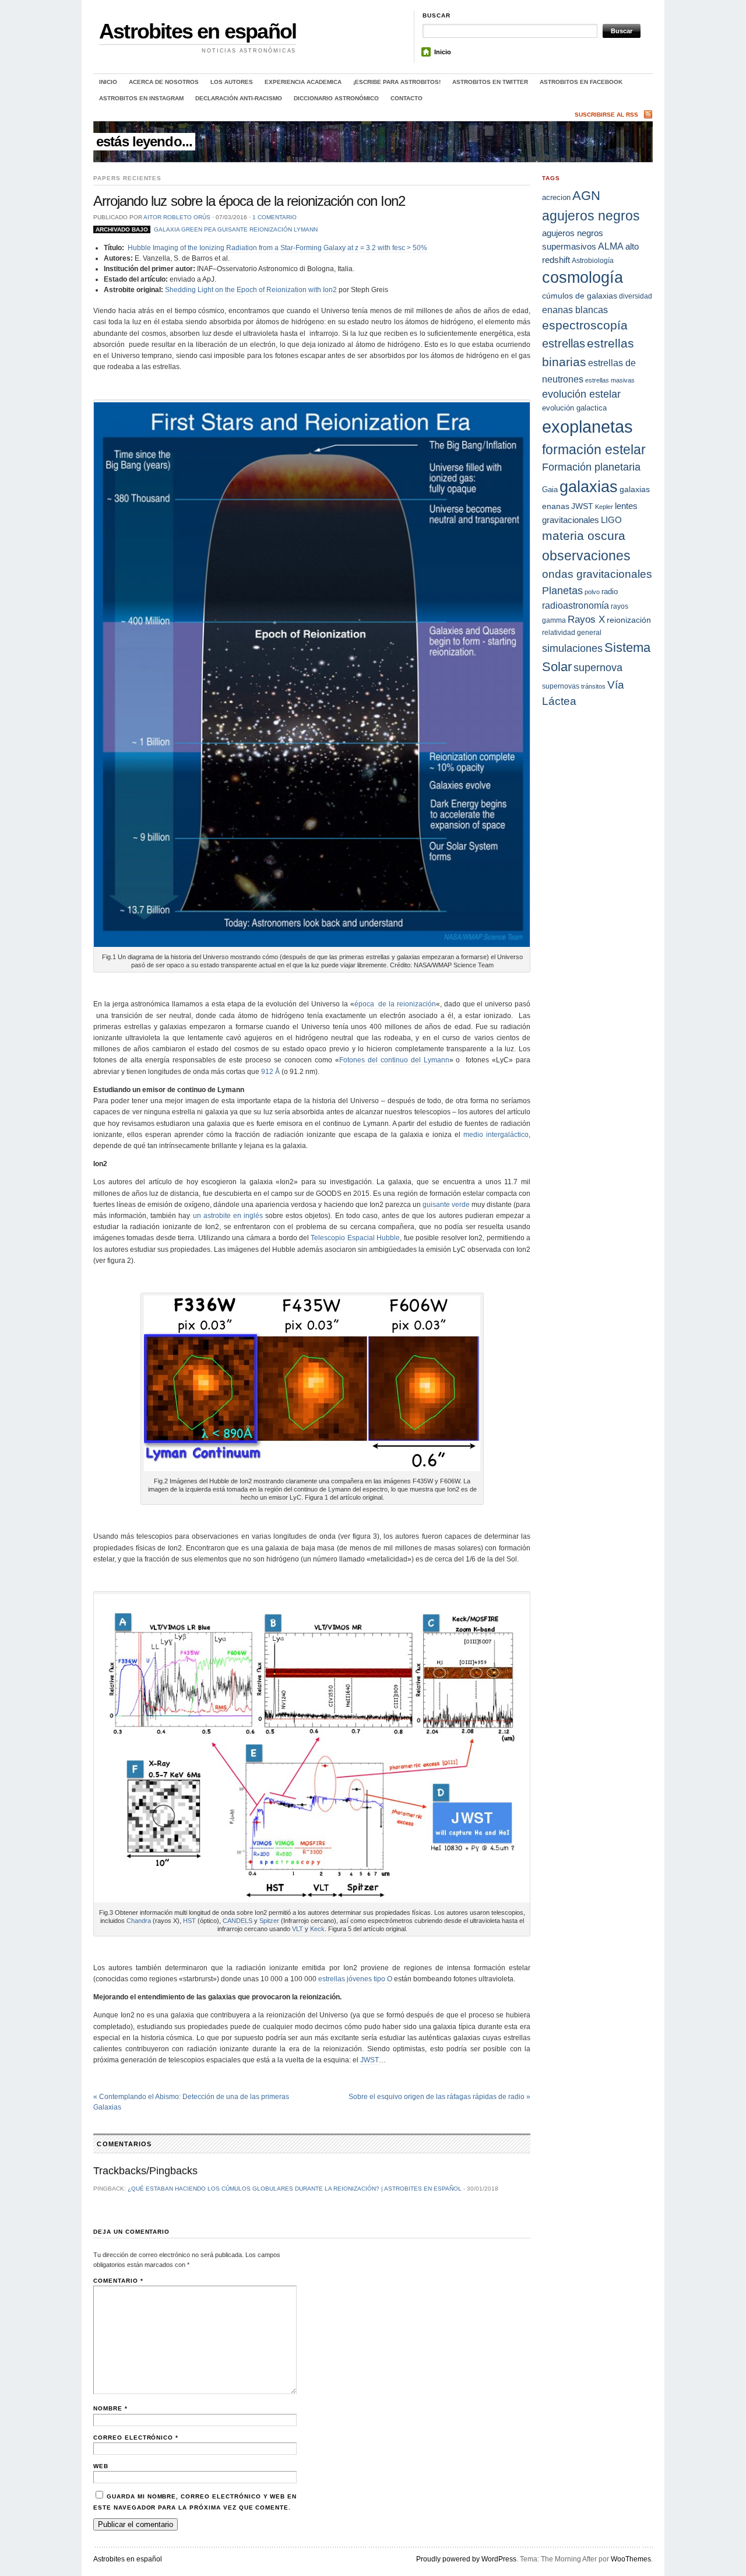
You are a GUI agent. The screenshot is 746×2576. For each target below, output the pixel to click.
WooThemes (631, 2559)
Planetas (562, 590)
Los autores (232, 82)
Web (101, 2466)
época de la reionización (395, 1004)
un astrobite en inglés (228, 1216)
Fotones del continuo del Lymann (394, 1060)
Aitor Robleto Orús (177, 217)
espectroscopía (585, 325)
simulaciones (572, 648)
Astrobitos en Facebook (581, 82)
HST (189, 1921)
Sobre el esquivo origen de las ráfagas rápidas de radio (439, 2097)
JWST (369, 2060)
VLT (298, 1929)
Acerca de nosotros (164, 82)
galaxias (589, 487)
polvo (592, 592)
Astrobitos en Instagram (141, 98)
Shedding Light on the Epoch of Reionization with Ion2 (251, 290)
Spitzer (269, 1921)
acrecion (556, 197)
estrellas (564, 343)
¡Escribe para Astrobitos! (397, 82)
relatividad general (572, 632)
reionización (629, 620)
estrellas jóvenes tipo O (355, 1979)
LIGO (611, 520)
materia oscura (584, 536)
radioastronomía (576, 605)
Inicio (443, 52)
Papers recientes (127, 178)
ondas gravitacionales (597, 574)
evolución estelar (581, 394)
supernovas (561, 686)
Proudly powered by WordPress (466, 2559)
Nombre (110, 2408)
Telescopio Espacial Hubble (355, 1238)
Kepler (604, 507)
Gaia (550, 489)
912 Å (270, 1072)
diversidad (636, 296)
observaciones (586, 556)
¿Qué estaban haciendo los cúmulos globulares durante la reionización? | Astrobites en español (295, 2189)
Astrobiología (593, 260)
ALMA (611, 246)
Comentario (118, 2281)
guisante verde (446, 1205)
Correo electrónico (136, 2438)
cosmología (583, 278)
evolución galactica (574, 408)
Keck (317, 1929)
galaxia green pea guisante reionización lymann (236, 229)
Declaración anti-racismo (239, 98)
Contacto (407, 98)
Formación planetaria (591, 467)
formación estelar (594, 450)
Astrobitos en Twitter (490, 82)
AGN (586, 196)
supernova (598, 668)
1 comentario (275, 217)
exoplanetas (587, 427)
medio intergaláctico (496, 1135)
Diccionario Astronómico (336, 98)
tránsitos (593, 686)
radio (610, 592)
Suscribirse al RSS (606, 115)
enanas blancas (575, 310)
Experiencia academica (303, 82)
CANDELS (237, 1921)
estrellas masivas (610, 380)
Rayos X (586, 620)
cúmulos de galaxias (580, 296)
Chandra (139, 1921)
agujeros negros (591, 216)
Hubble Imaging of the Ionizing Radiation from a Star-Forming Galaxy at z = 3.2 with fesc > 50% (277, 248)
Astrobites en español (198, 31)
